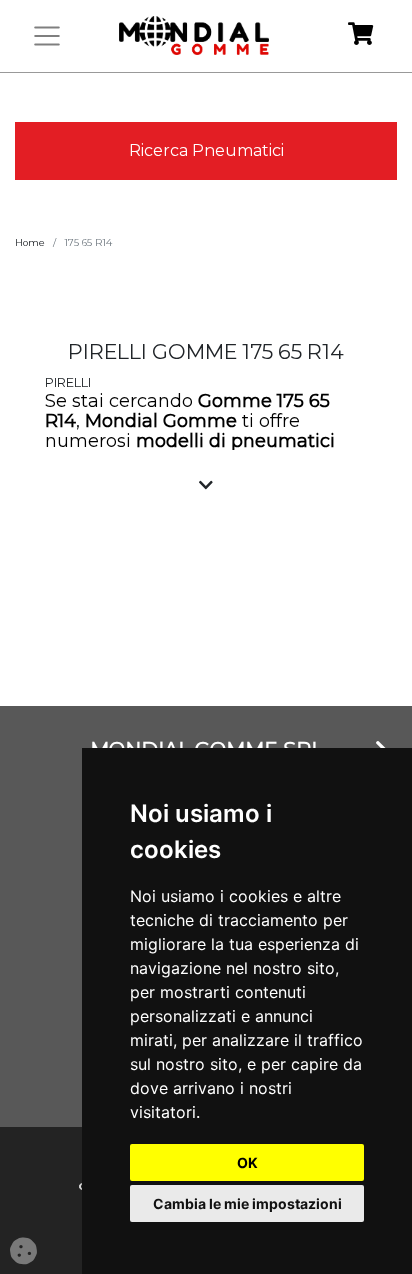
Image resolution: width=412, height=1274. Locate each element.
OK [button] (247, 1162)
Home (30, 242)
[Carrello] (360, 36)
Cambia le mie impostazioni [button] (247, 1203)
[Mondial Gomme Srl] (194, 36)
